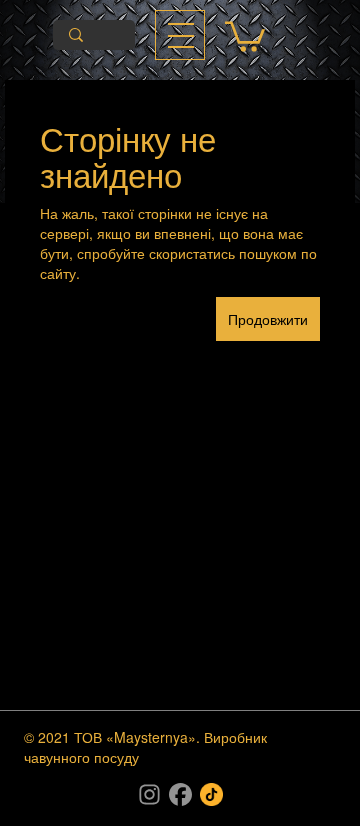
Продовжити (268, 319)
